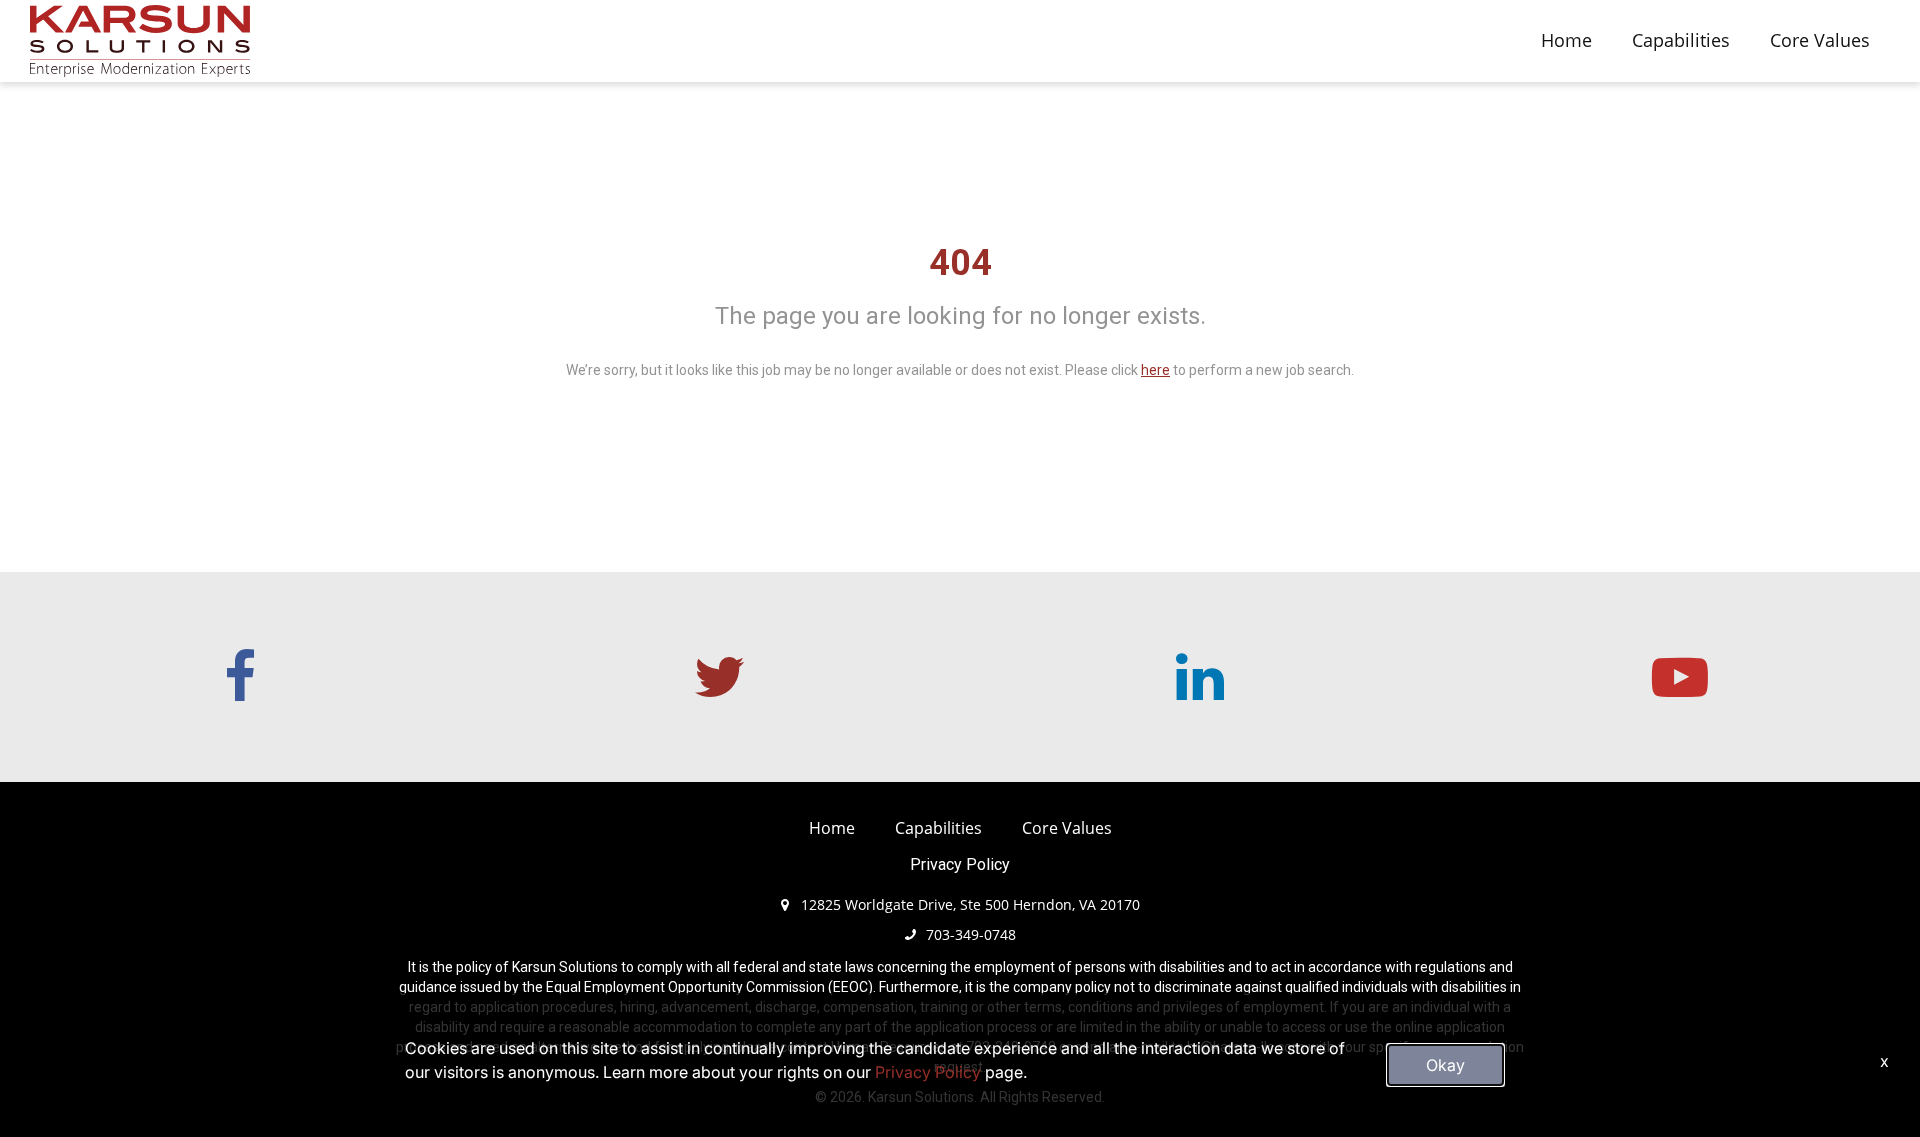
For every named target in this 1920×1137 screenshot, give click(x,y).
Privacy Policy (960, 864)
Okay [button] (1445, 1065)
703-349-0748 (971, 934)
